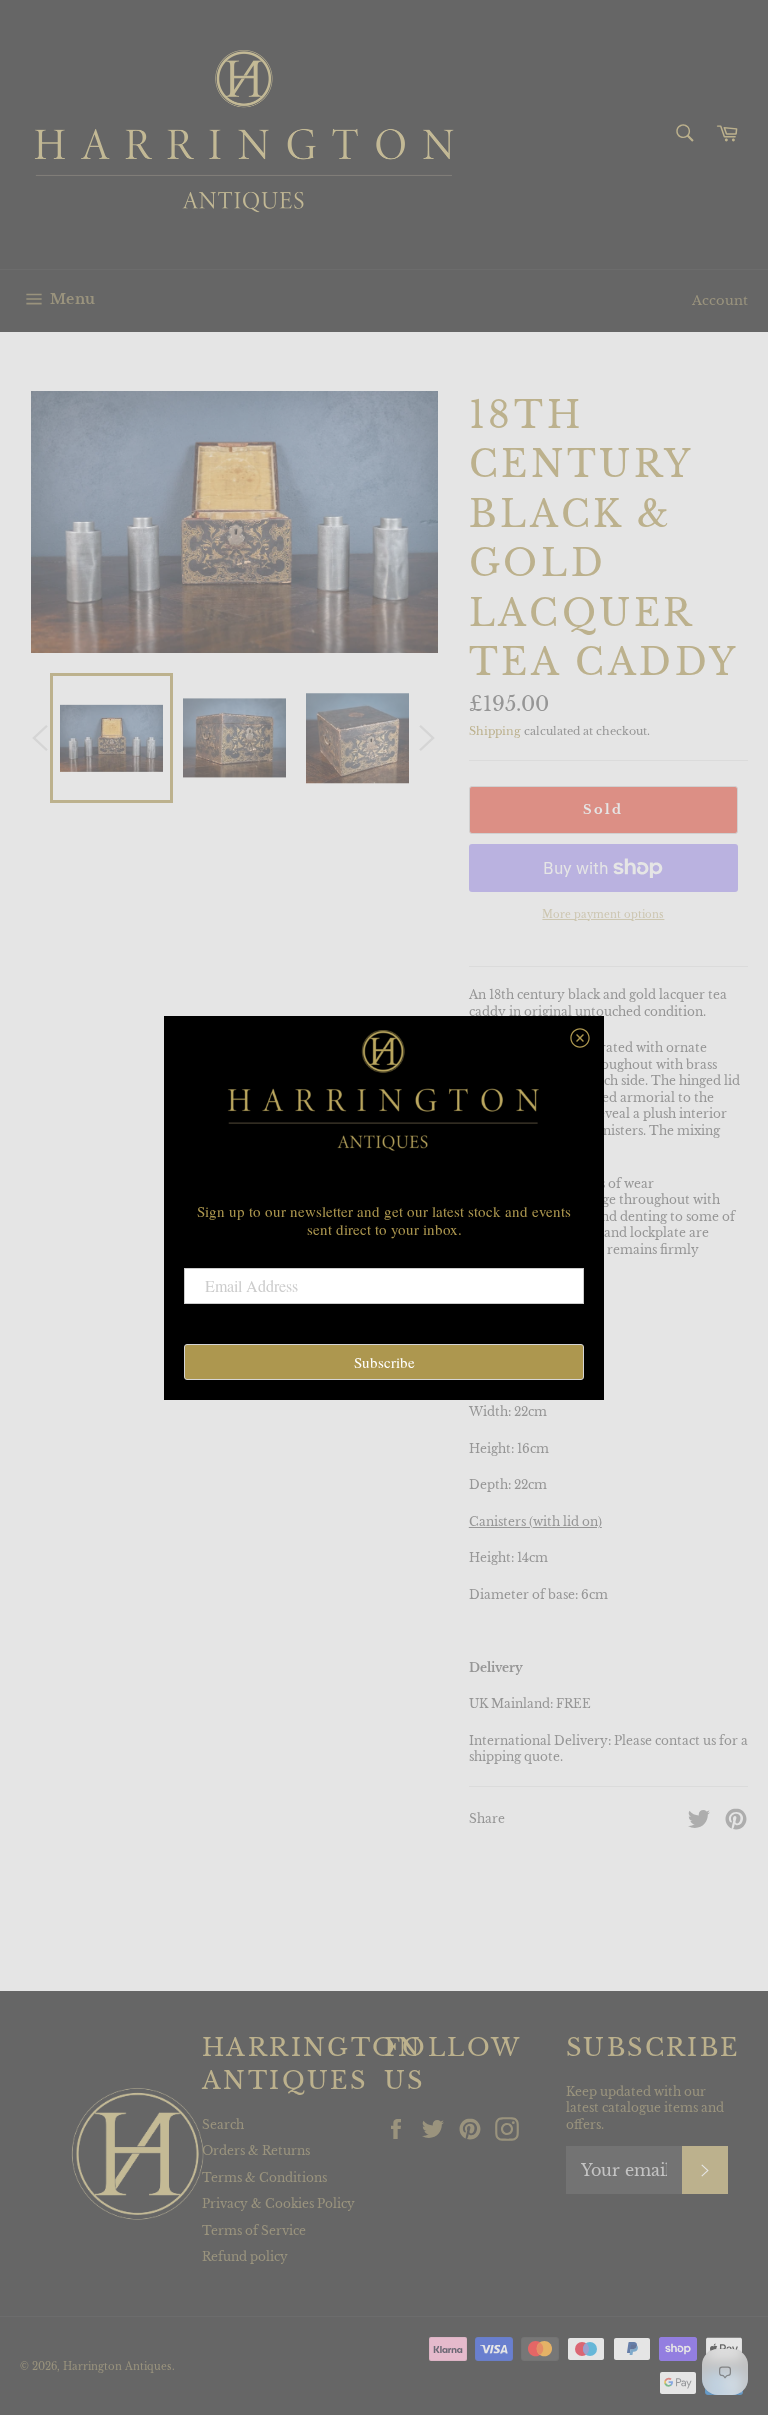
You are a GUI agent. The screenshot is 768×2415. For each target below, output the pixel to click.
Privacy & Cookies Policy (278, 2203)
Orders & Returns (256, 2150)
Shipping (495, 731)
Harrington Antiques (117, 2367)
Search (223, 2124)
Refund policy (245, 2256)
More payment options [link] (603, 914)
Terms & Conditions (264, 2177)
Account (720, 300)
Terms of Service (254, 2230)
